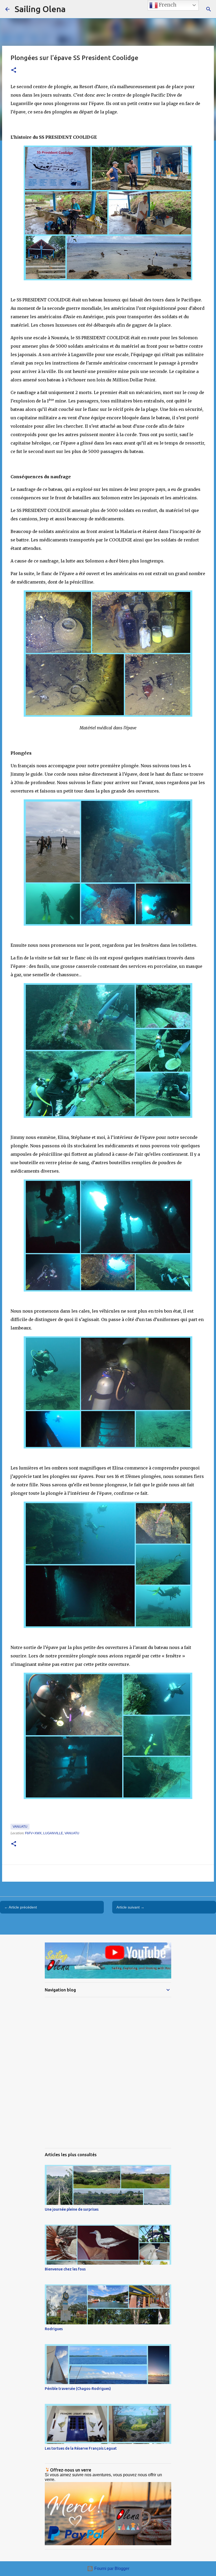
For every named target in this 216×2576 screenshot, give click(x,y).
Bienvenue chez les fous (65, 2269)
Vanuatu (20, 1827)
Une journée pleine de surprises (72, 2209)
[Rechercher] (209, 9)
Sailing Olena (40, 9)
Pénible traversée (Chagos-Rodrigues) (78, 2389)
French (167, 5)
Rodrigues (54, 2329)
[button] (14, 70)
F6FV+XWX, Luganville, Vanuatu (52, 1833)
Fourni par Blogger (111, 2568)
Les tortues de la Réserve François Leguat (81, 2448)
